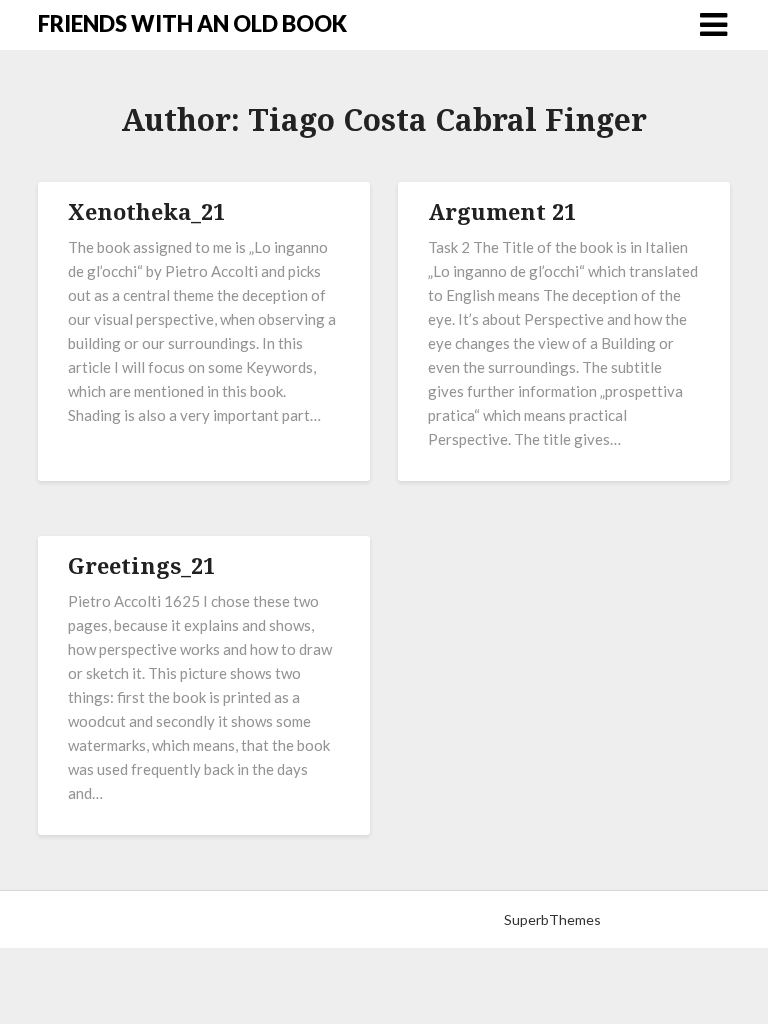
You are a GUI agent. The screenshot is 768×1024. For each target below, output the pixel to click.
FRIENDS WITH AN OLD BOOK (192, 23)
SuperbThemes (552, 919)
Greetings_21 (141, 565)
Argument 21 (502, 211)
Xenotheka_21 (146, 211)
